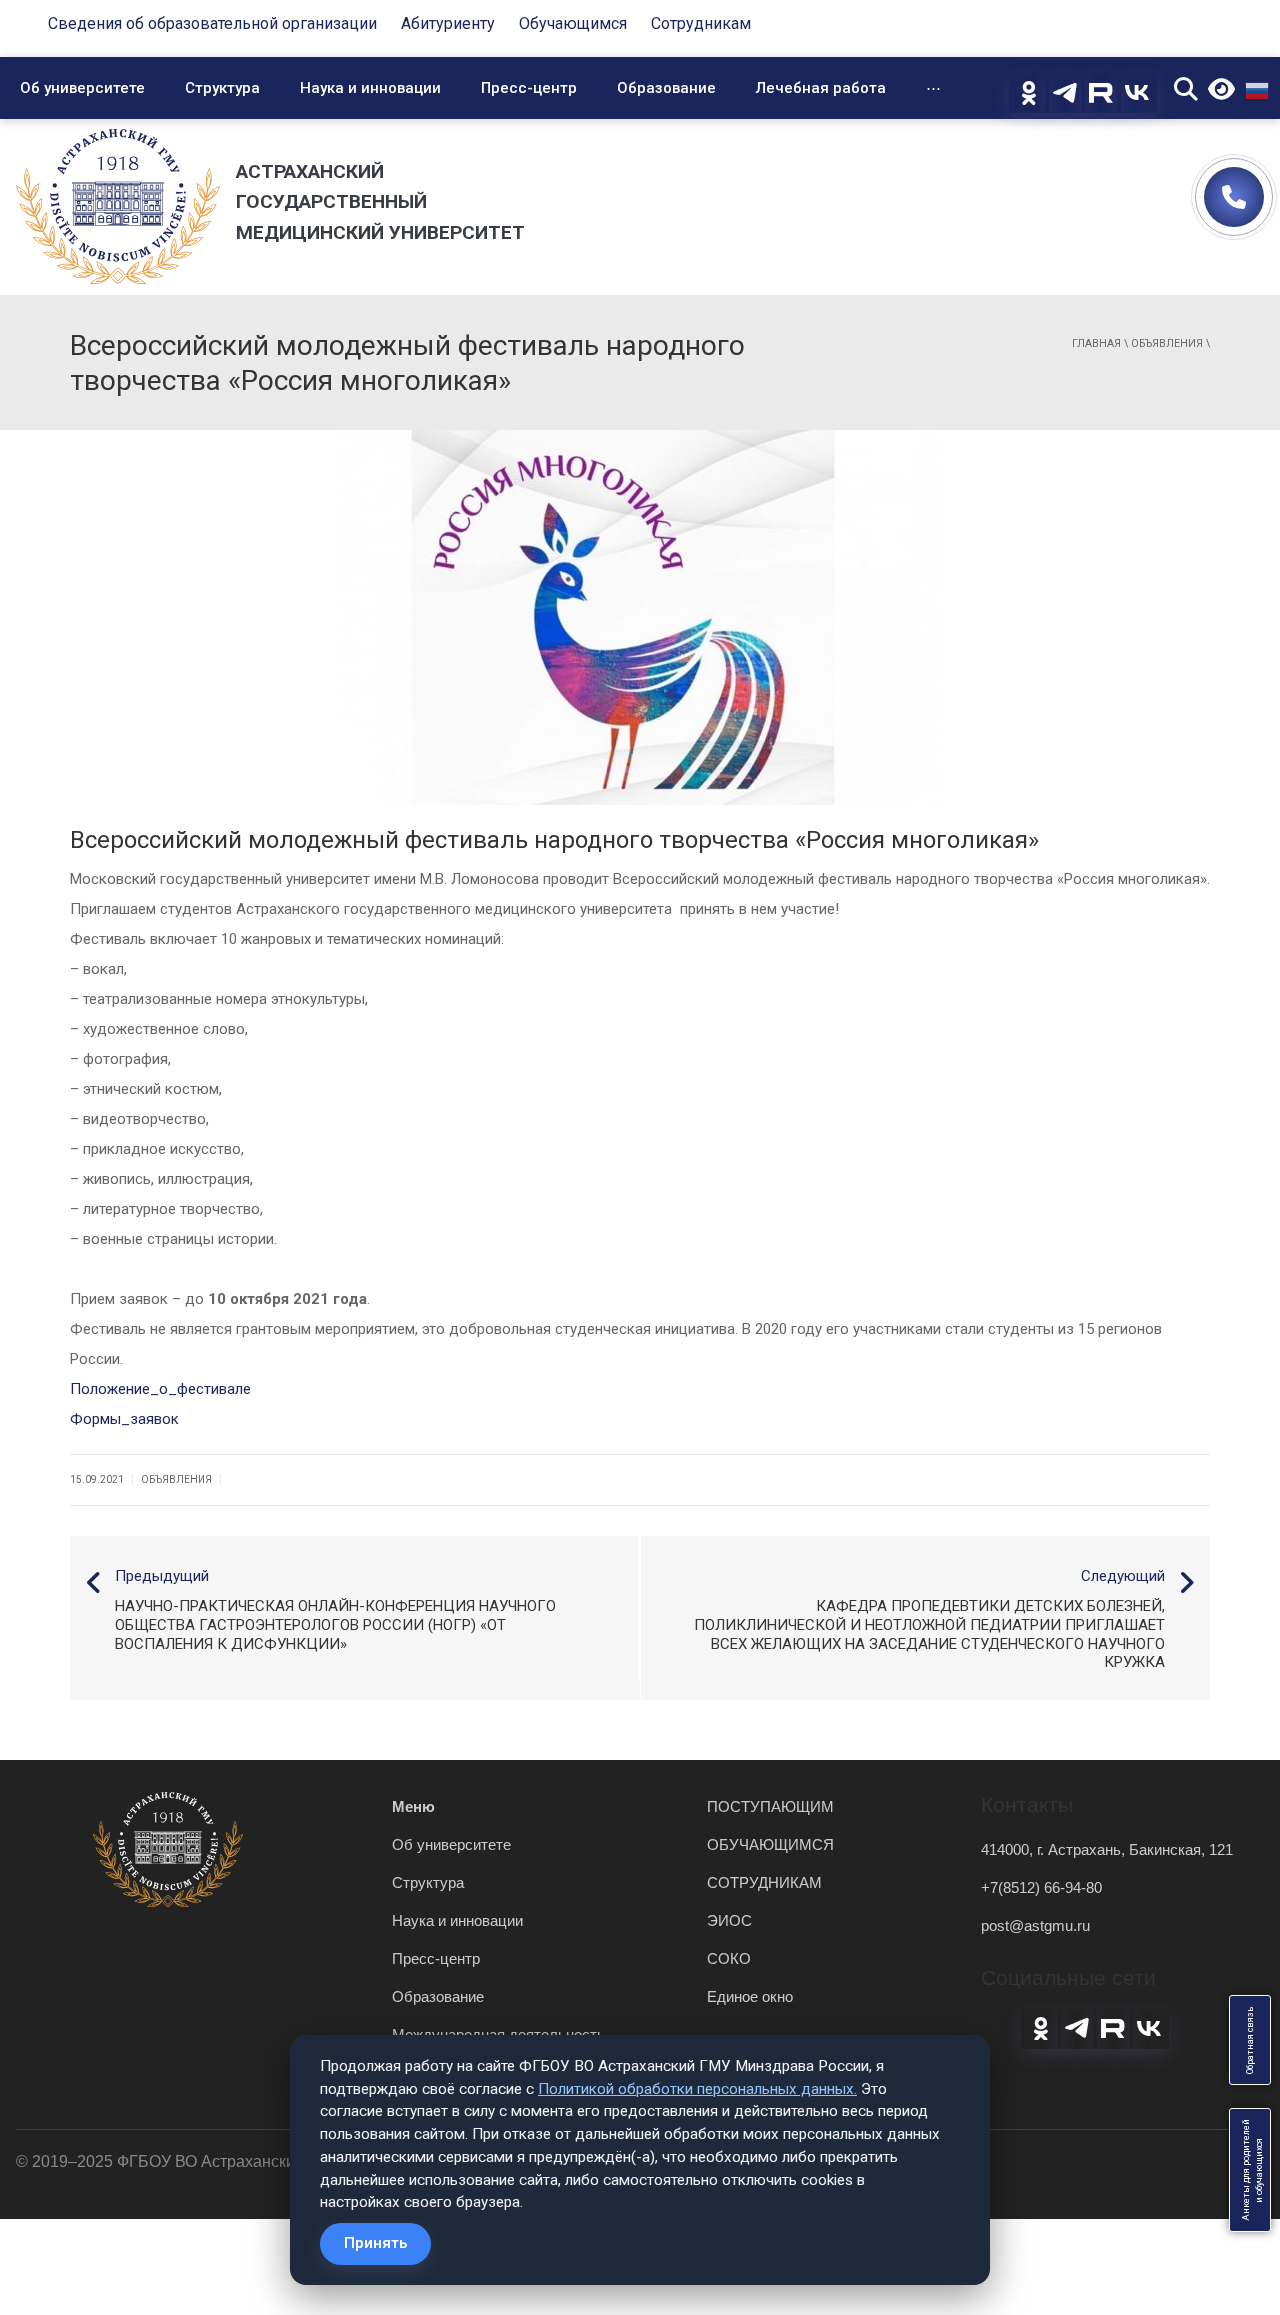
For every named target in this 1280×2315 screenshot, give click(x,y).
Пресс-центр (529, 88)
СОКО (729, 1958)
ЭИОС (729, 1920)
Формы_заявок (124, 1419)
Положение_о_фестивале (160, 1389)
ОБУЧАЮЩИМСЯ (770, 1844)
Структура (222, 88)
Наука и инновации (370, 88)
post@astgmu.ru (1035, 1925)
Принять (375, 2243)
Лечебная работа (821, 88)
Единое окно (750, 1996)
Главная (1096, 343)
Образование (666, 88)
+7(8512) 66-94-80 (1041, 1887)
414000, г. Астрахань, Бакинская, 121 (1107, 1849)
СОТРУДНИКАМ (764, 1882)
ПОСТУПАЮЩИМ (770, 1806)
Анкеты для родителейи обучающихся (1252, 2170)
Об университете (82, 88)
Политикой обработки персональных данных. (697, 2089)
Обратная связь (1250, 2040)
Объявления (1167, 343)
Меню (413, 1806)
